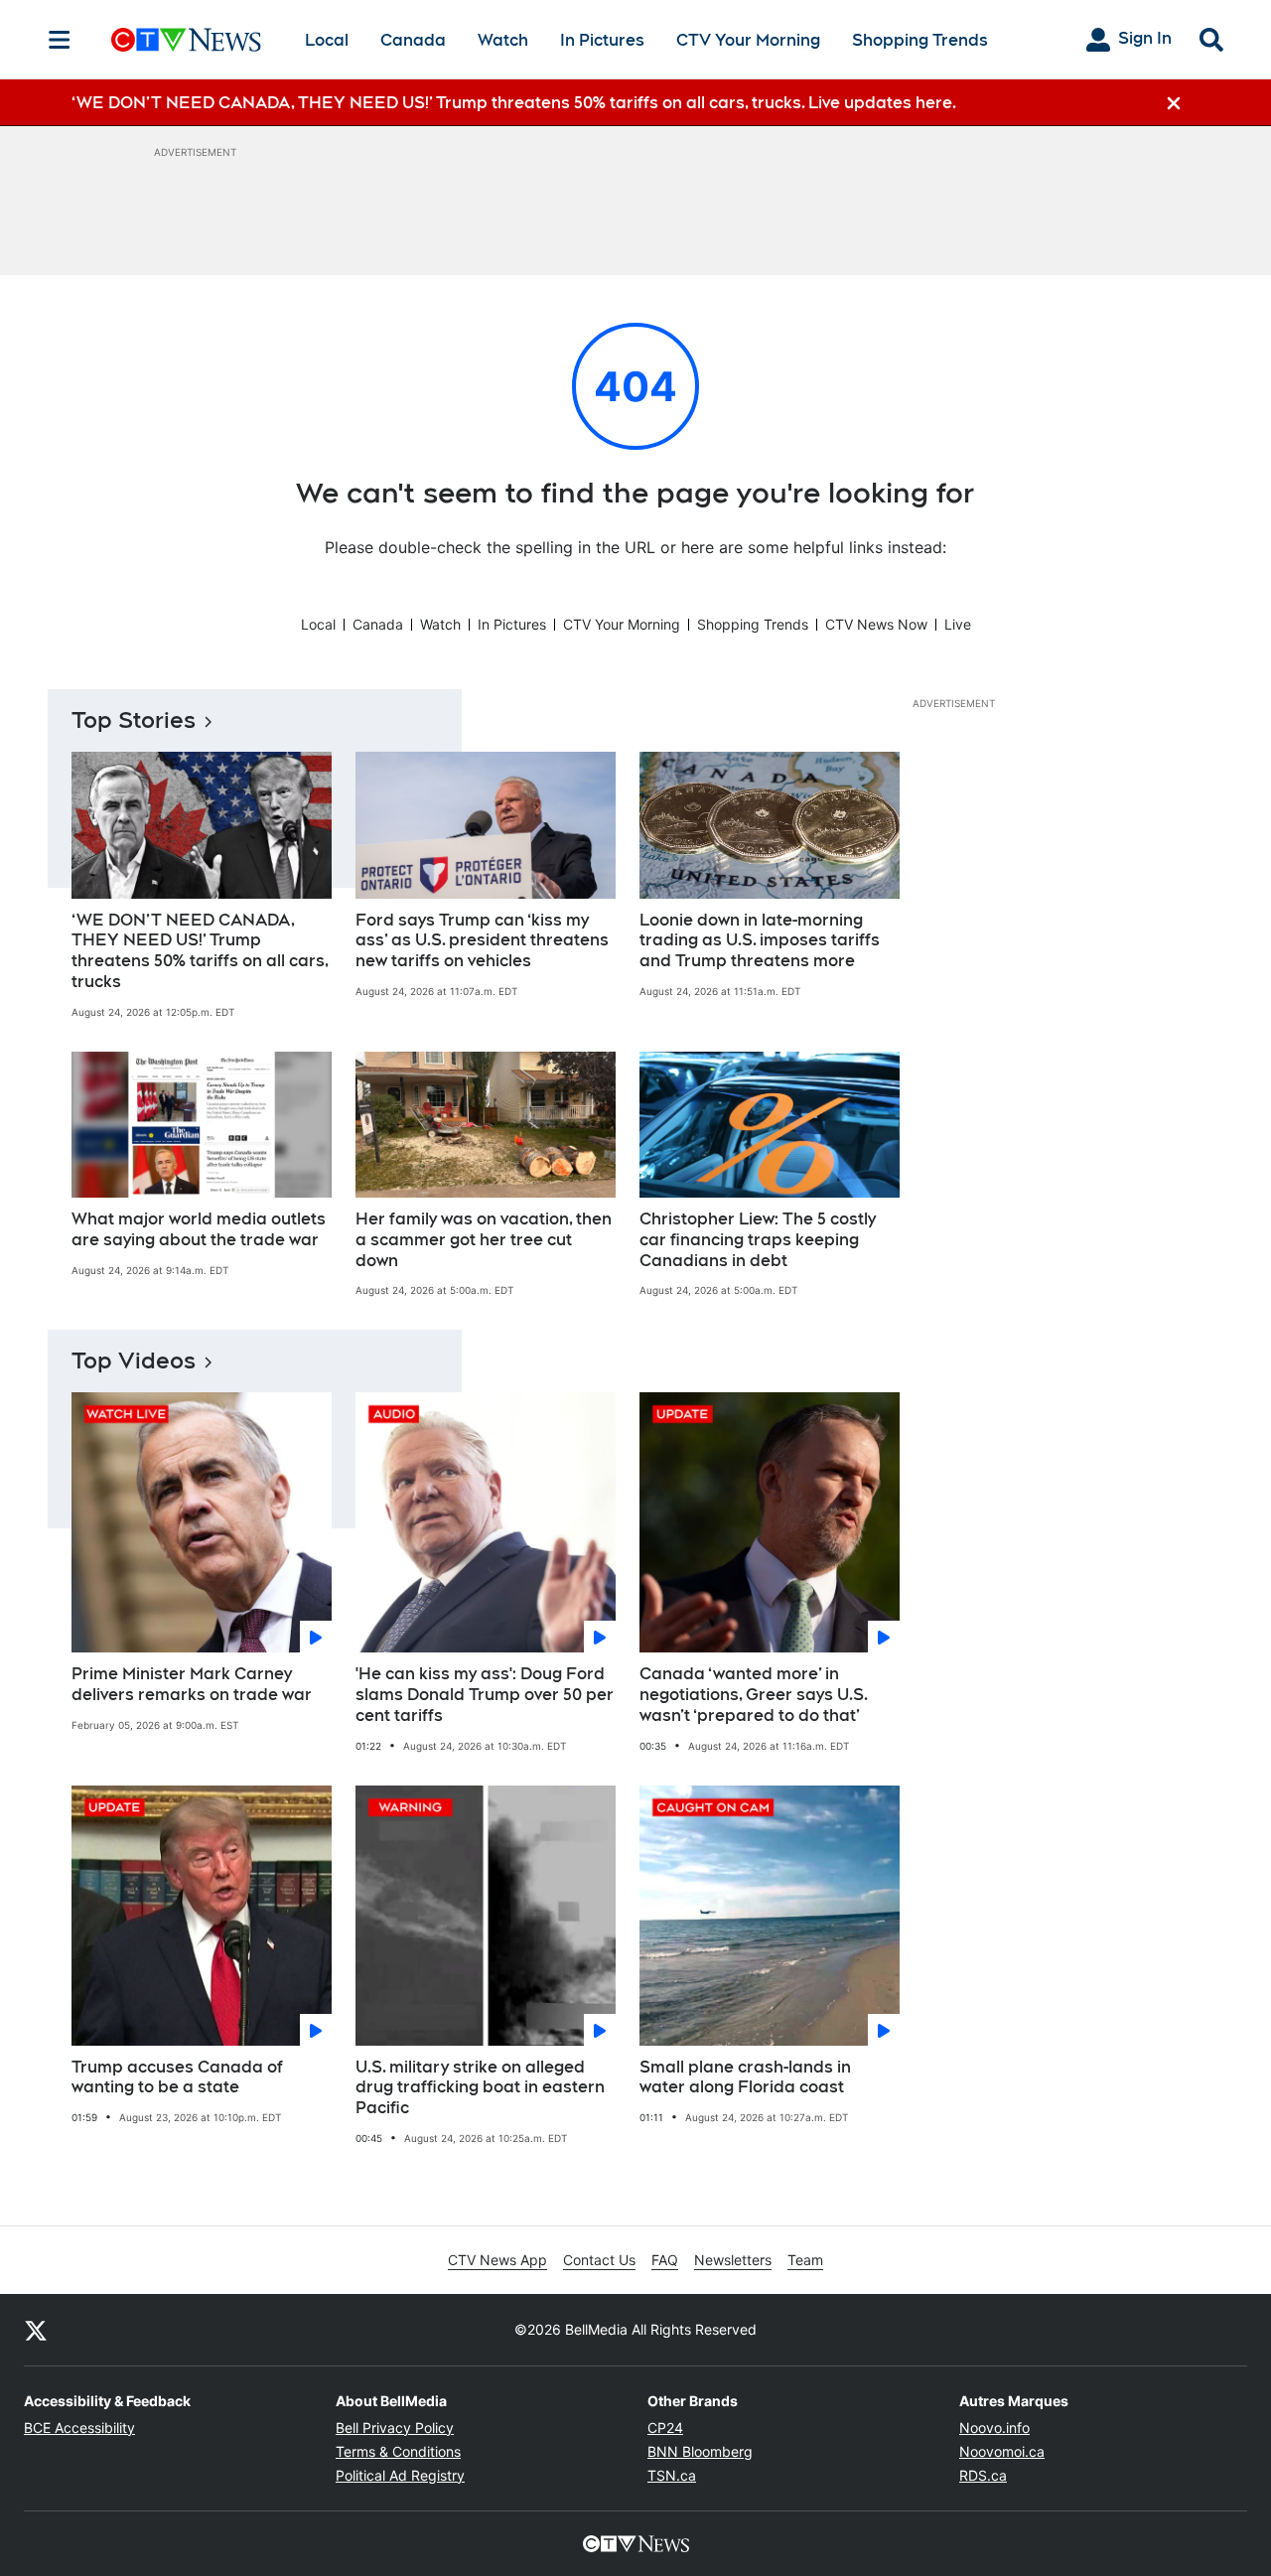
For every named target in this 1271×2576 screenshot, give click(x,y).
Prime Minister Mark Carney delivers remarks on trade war (192, 1684)
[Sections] (60, 40)
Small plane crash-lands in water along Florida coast (745, 2077)
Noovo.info (994, 2428)
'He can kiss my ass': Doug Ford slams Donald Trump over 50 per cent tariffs (485, 1695)
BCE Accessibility (79, 2428)
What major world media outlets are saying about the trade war (199, 1229)
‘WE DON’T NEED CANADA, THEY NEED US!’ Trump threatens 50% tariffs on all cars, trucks (200, 951)
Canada (413, 40)
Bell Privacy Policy (395, 2428)
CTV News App (497, 2260)
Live (958, 624)
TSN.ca (672, 2475)
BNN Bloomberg (700, 2451)
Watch (503, 40)
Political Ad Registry (400, 2475)
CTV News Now (876, 624)
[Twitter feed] (36, 2330)
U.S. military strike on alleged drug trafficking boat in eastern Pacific (480, 2088)
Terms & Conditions (398, 2451)
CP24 (665, 2428)
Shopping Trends (920, 40)
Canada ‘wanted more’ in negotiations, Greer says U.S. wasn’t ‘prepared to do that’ (754, 1695)
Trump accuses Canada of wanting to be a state (177, 2077)
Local (327, 40)
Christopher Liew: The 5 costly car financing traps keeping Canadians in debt (758, 1240)
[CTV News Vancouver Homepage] (186, 40)
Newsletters (733, 2260)
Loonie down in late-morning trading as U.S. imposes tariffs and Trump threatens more (760, 941)
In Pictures (602, 40)
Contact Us (599, 2260)
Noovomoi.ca (1002, 2451)
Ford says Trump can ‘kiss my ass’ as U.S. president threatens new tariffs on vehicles (482, 941)
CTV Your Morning (748, 40)
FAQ (665, 2260)
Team (805, 2260)
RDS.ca (983, 2475)
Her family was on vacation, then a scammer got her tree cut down (484, 1240)
